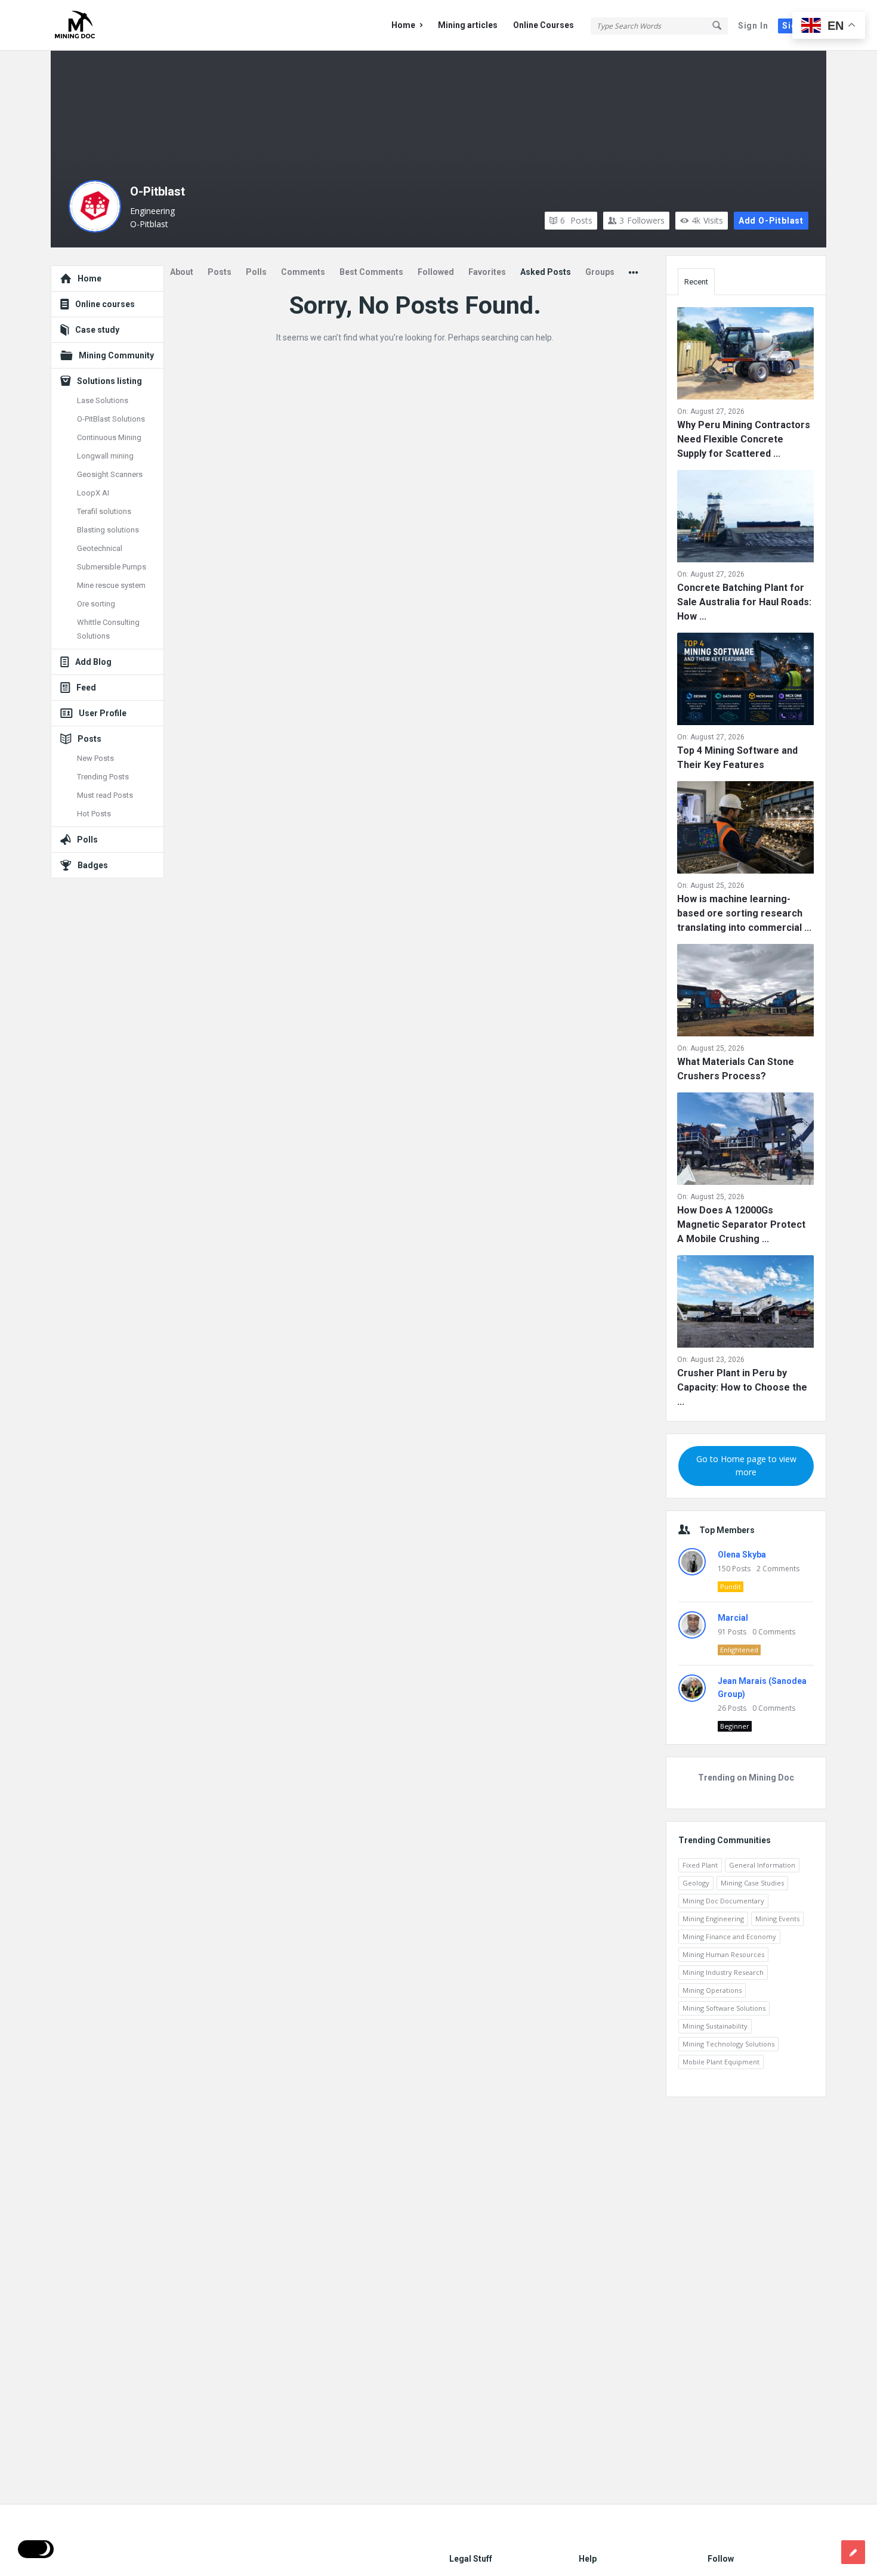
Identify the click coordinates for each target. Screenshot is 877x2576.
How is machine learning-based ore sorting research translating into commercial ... (744, 913)
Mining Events (777, 1919)
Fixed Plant (700, 1865)
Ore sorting (96, 604)
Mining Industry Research (723, 1972)
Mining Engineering (713, 1919)
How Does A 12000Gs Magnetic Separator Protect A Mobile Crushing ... (741, 1224)
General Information (762, 1865)
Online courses (105, 304)
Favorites (487, 272)
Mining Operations (712, 1990)
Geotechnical (100, 548)
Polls (256, 272)
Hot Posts (94, 814)
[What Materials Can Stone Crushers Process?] (745, 993)
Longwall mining (105, 456)
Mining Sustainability (715, 2026)
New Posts (95, 758)
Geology (696, 1883)
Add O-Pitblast (771, 221)
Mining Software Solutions (724, 2008)
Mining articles (468, 25)
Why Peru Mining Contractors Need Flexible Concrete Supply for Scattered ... (744, 439)
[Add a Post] (853, 2552)
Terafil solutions (104, 511)
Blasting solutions (108, 530)
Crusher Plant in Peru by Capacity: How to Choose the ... (742, 1387)
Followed (436, 272)
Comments (303, 272)
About (182, 272)
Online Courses (544, 25)
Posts (576, 220)
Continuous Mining (109, 437)
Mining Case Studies (752, 1883)
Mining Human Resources (723, 1954)
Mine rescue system (111, 585)
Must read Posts (105, 795)
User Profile (103, 713)
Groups (600, 272)
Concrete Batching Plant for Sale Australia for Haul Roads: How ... (744, 602)
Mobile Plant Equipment (721, 2062)
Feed (86, 688)
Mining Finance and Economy (729, 1936)
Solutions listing (109, 381)
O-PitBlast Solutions (111, 419)
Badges (93, 865)
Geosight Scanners (110, 474)
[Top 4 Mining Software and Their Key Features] (745, 681)
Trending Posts (103, 777)
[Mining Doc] (111, 25)
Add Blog (93, 662)
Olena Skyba (742, 1555)
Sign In (753, 26)
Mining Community (116, 355)
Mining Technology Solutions (728, 2044)
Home (403, 25)
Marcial (733, 1618)
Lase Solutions (103, 400)
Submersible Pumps (112, 567)
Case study (97, 330)
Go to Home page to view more (746, 1465)
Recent (696, 282)
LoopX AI (93, 493)
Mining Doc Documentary (723, 1901)
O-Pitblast (158, 191)
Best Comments (371, 272)
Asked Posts (546, 272)
